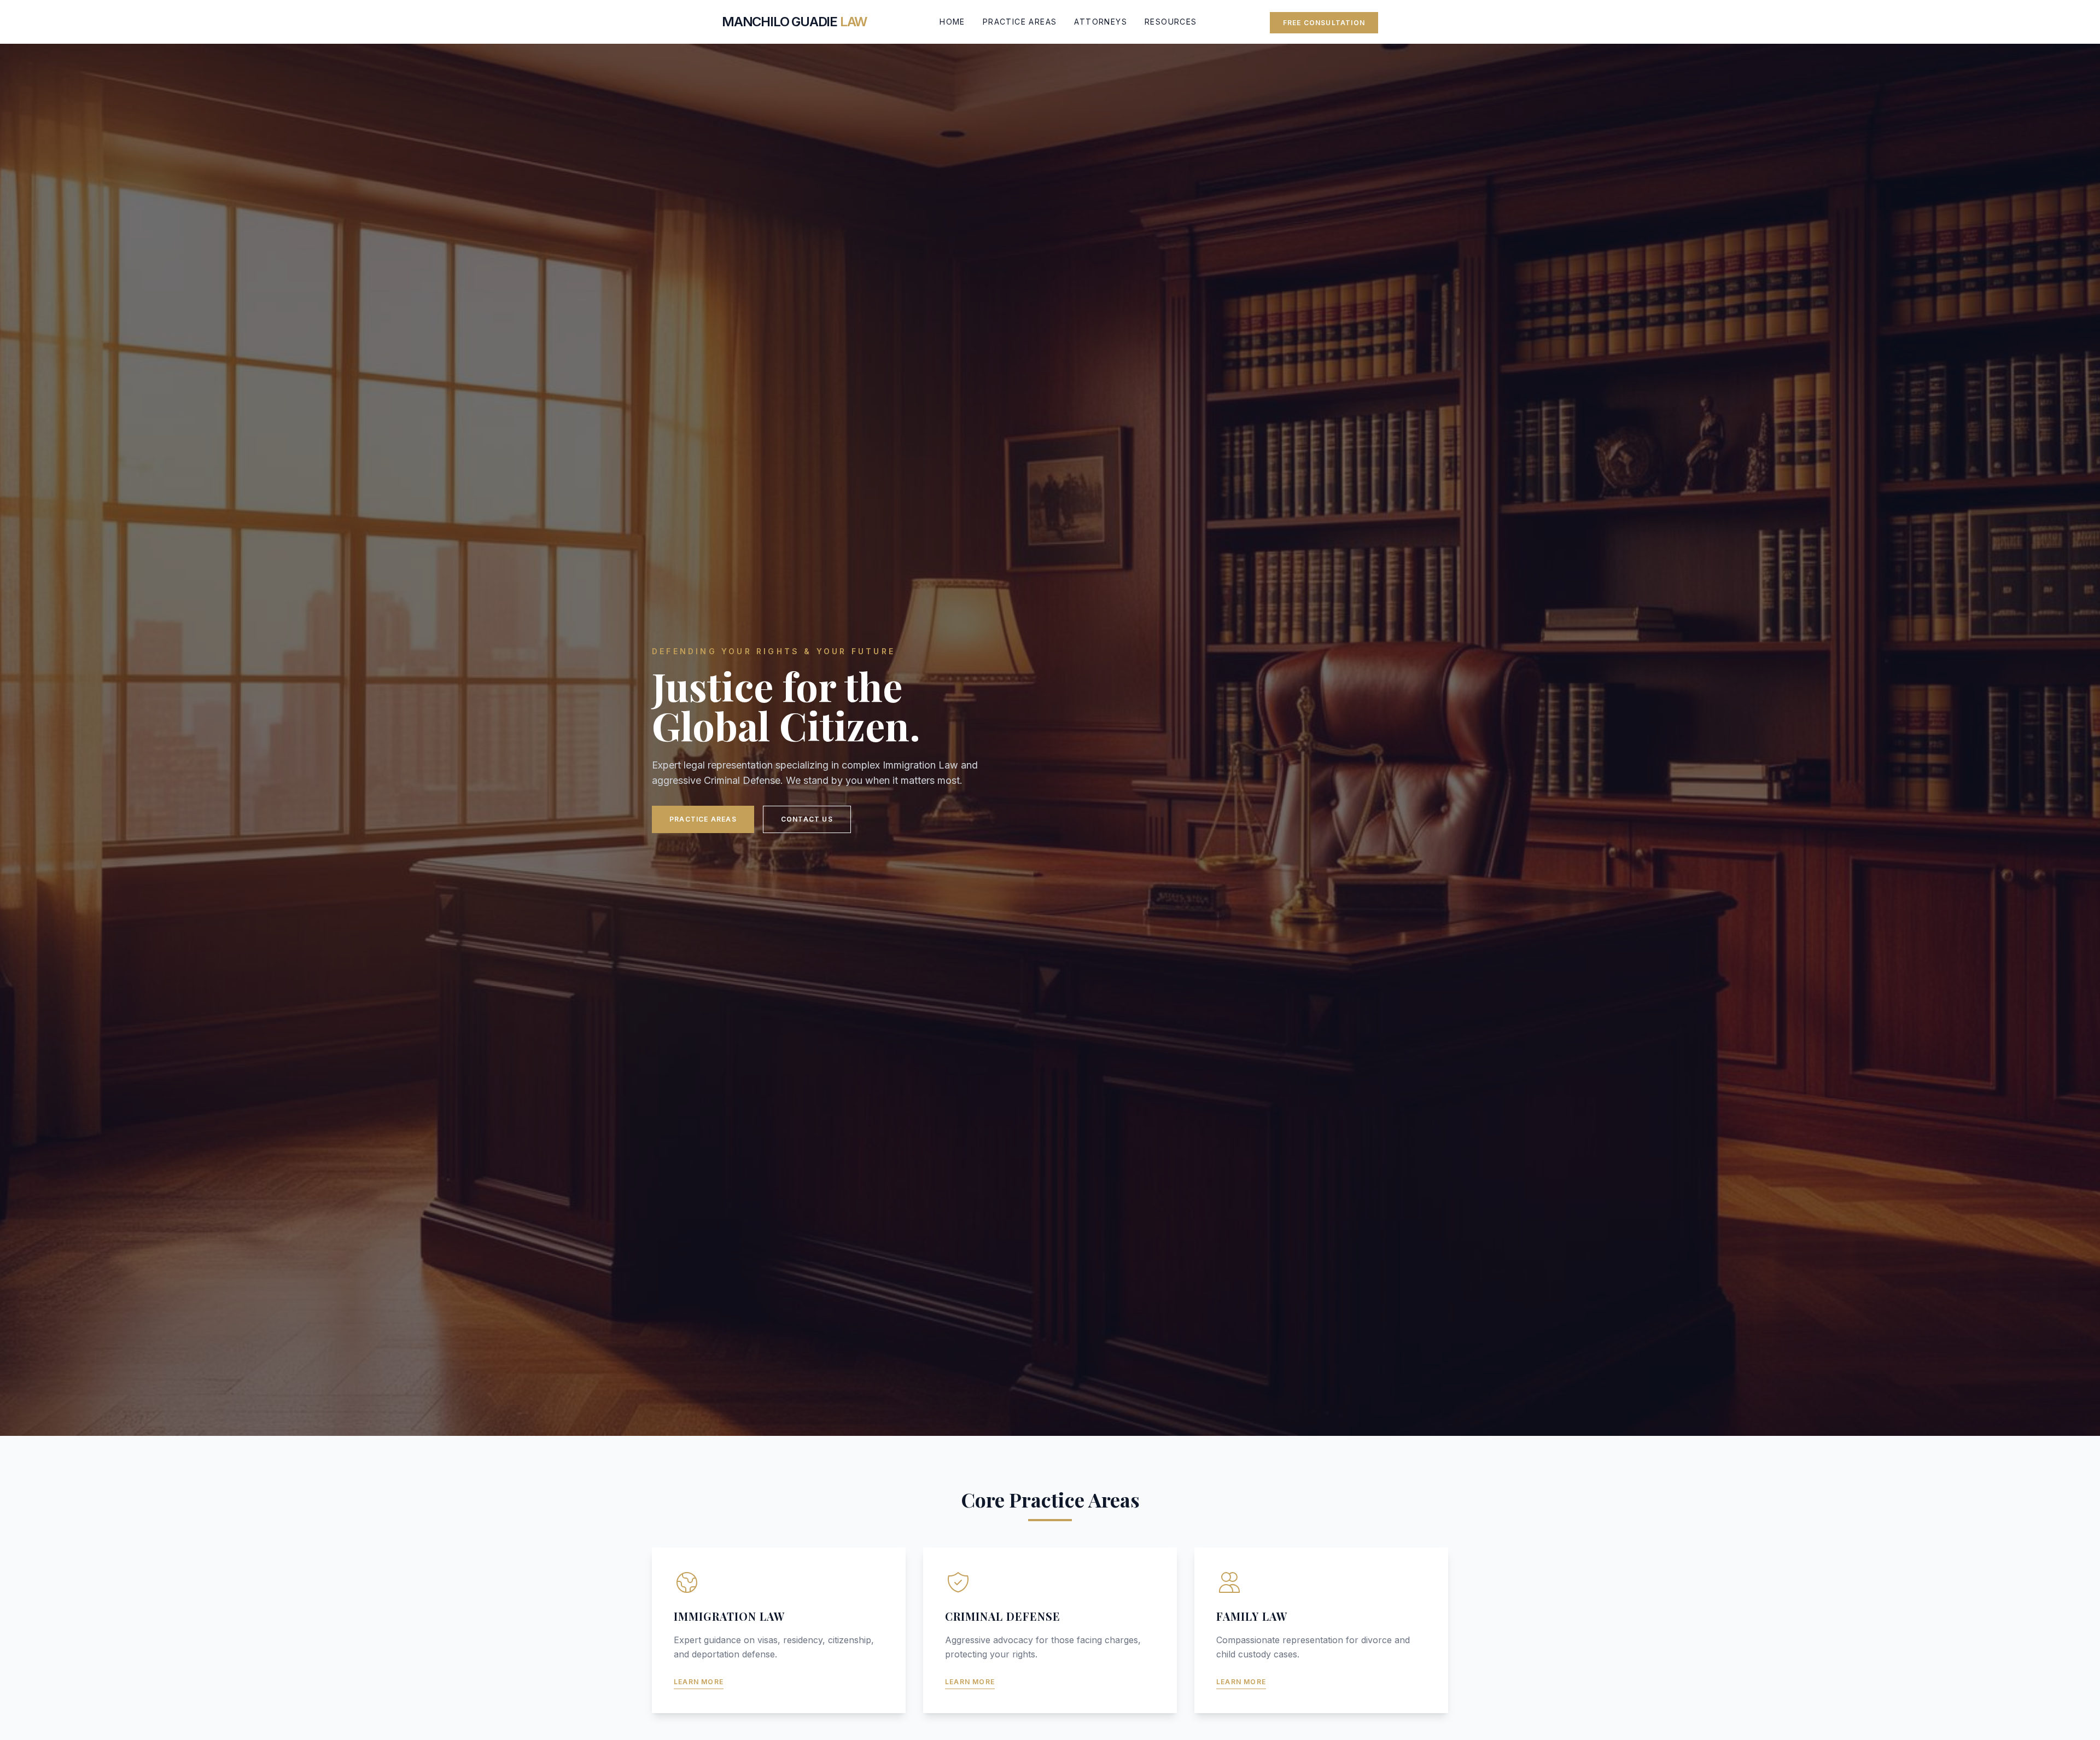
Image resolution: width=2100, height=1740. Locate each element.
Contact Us (807, 819)
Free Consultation (1324, 23)
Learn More (699, 1682)
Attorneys (1101, 22)
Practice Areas (1020, 22)
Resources (1171, 22)
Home (952, 22)
